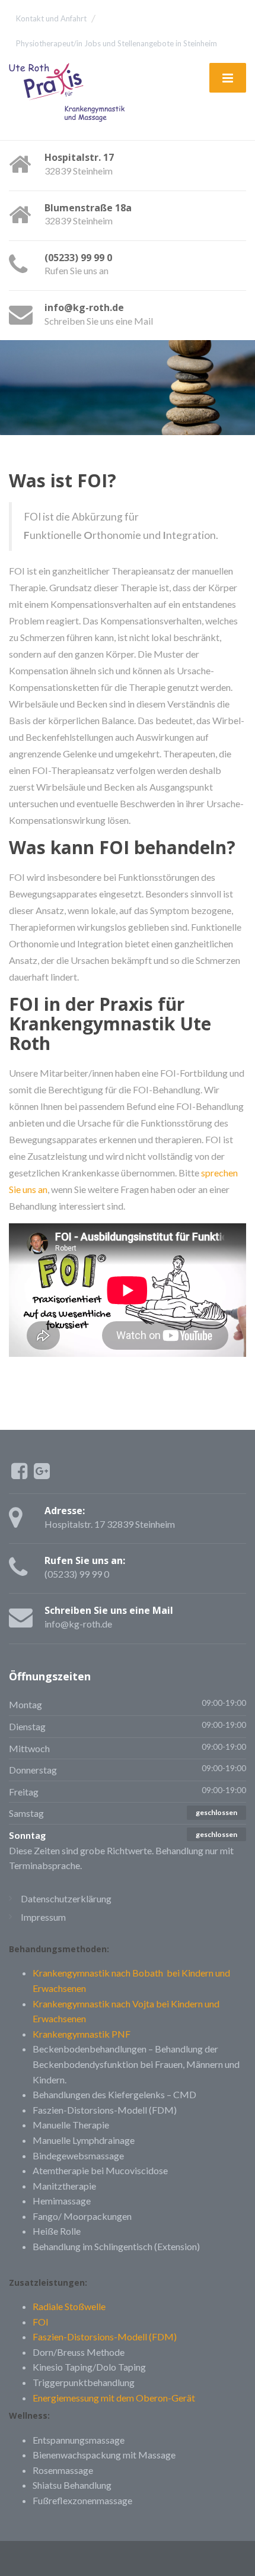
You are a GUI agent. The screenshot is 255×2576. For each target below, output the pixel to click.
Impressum (43, 1917)
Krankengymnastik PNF (82, 2034)
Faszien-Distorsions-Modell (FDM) (105, 2337)
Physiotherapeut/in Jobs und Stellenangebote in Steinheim (117, 43)
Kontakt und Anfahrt (51, 18)
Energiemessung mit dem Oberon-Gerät (114, 2398)
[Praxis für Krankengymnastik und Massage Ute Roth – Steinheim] (72, 94)
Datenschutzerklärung (66, 1898)
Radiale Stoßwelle (69, 2306)
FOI (41, 2322)
